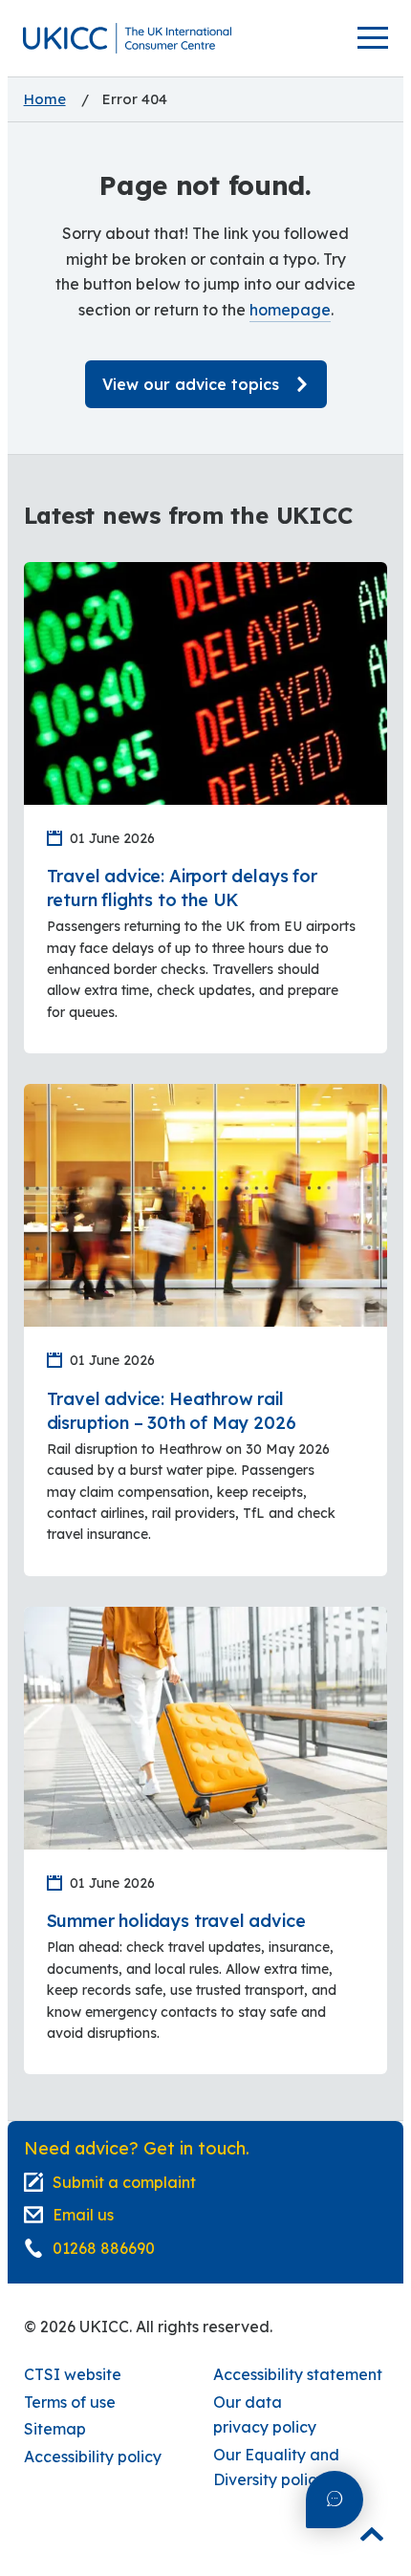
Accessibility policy (93, 2457)
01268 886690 (104, 2248)
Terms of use (70, 2402)
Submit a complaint (124, 2182)
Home (45, 99)
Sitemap (55, 2429)
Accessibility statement (298, 2374)
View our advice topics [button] (191, 384)
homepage (290, 310)
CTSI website (73, 2374)
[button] (127, 38)
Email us (83, 2215)
